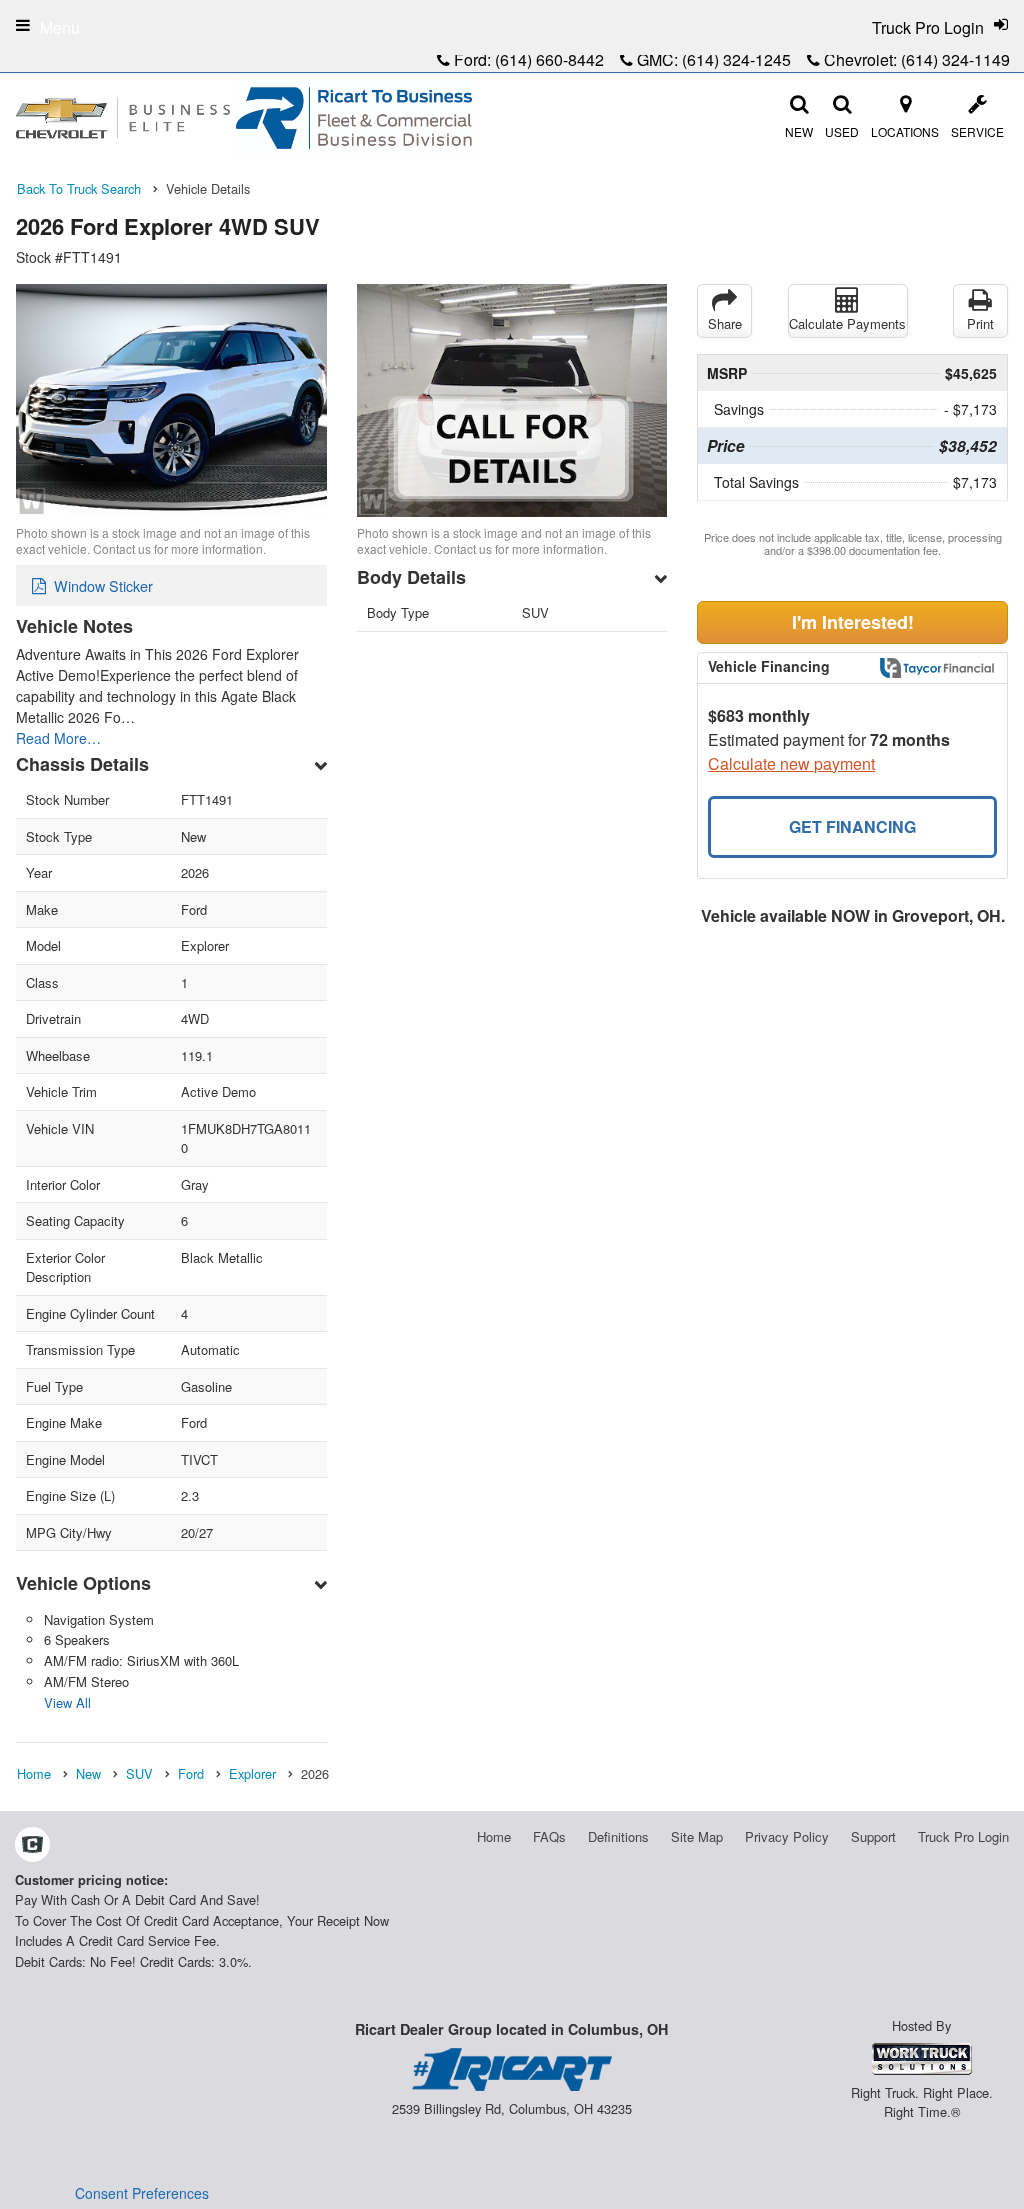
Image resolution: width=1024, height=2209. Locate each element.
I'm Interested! (853, 622)
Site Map (697, 1836)
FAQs (549, 1836)
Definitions (618, 1836)
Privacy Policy (787, 1836)
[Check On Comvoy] (32, 1845)
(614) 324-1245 (736, 59)
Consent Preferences (142, 2193)
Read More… (58, 738)
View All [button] (67, 1702)
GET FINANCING (852, 826)
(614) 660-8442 (549, 59)
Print (980, 323)
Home (494, 1836)
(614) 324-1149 (955, 59)
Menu (60, 27)
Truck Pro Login (963, 1836)
